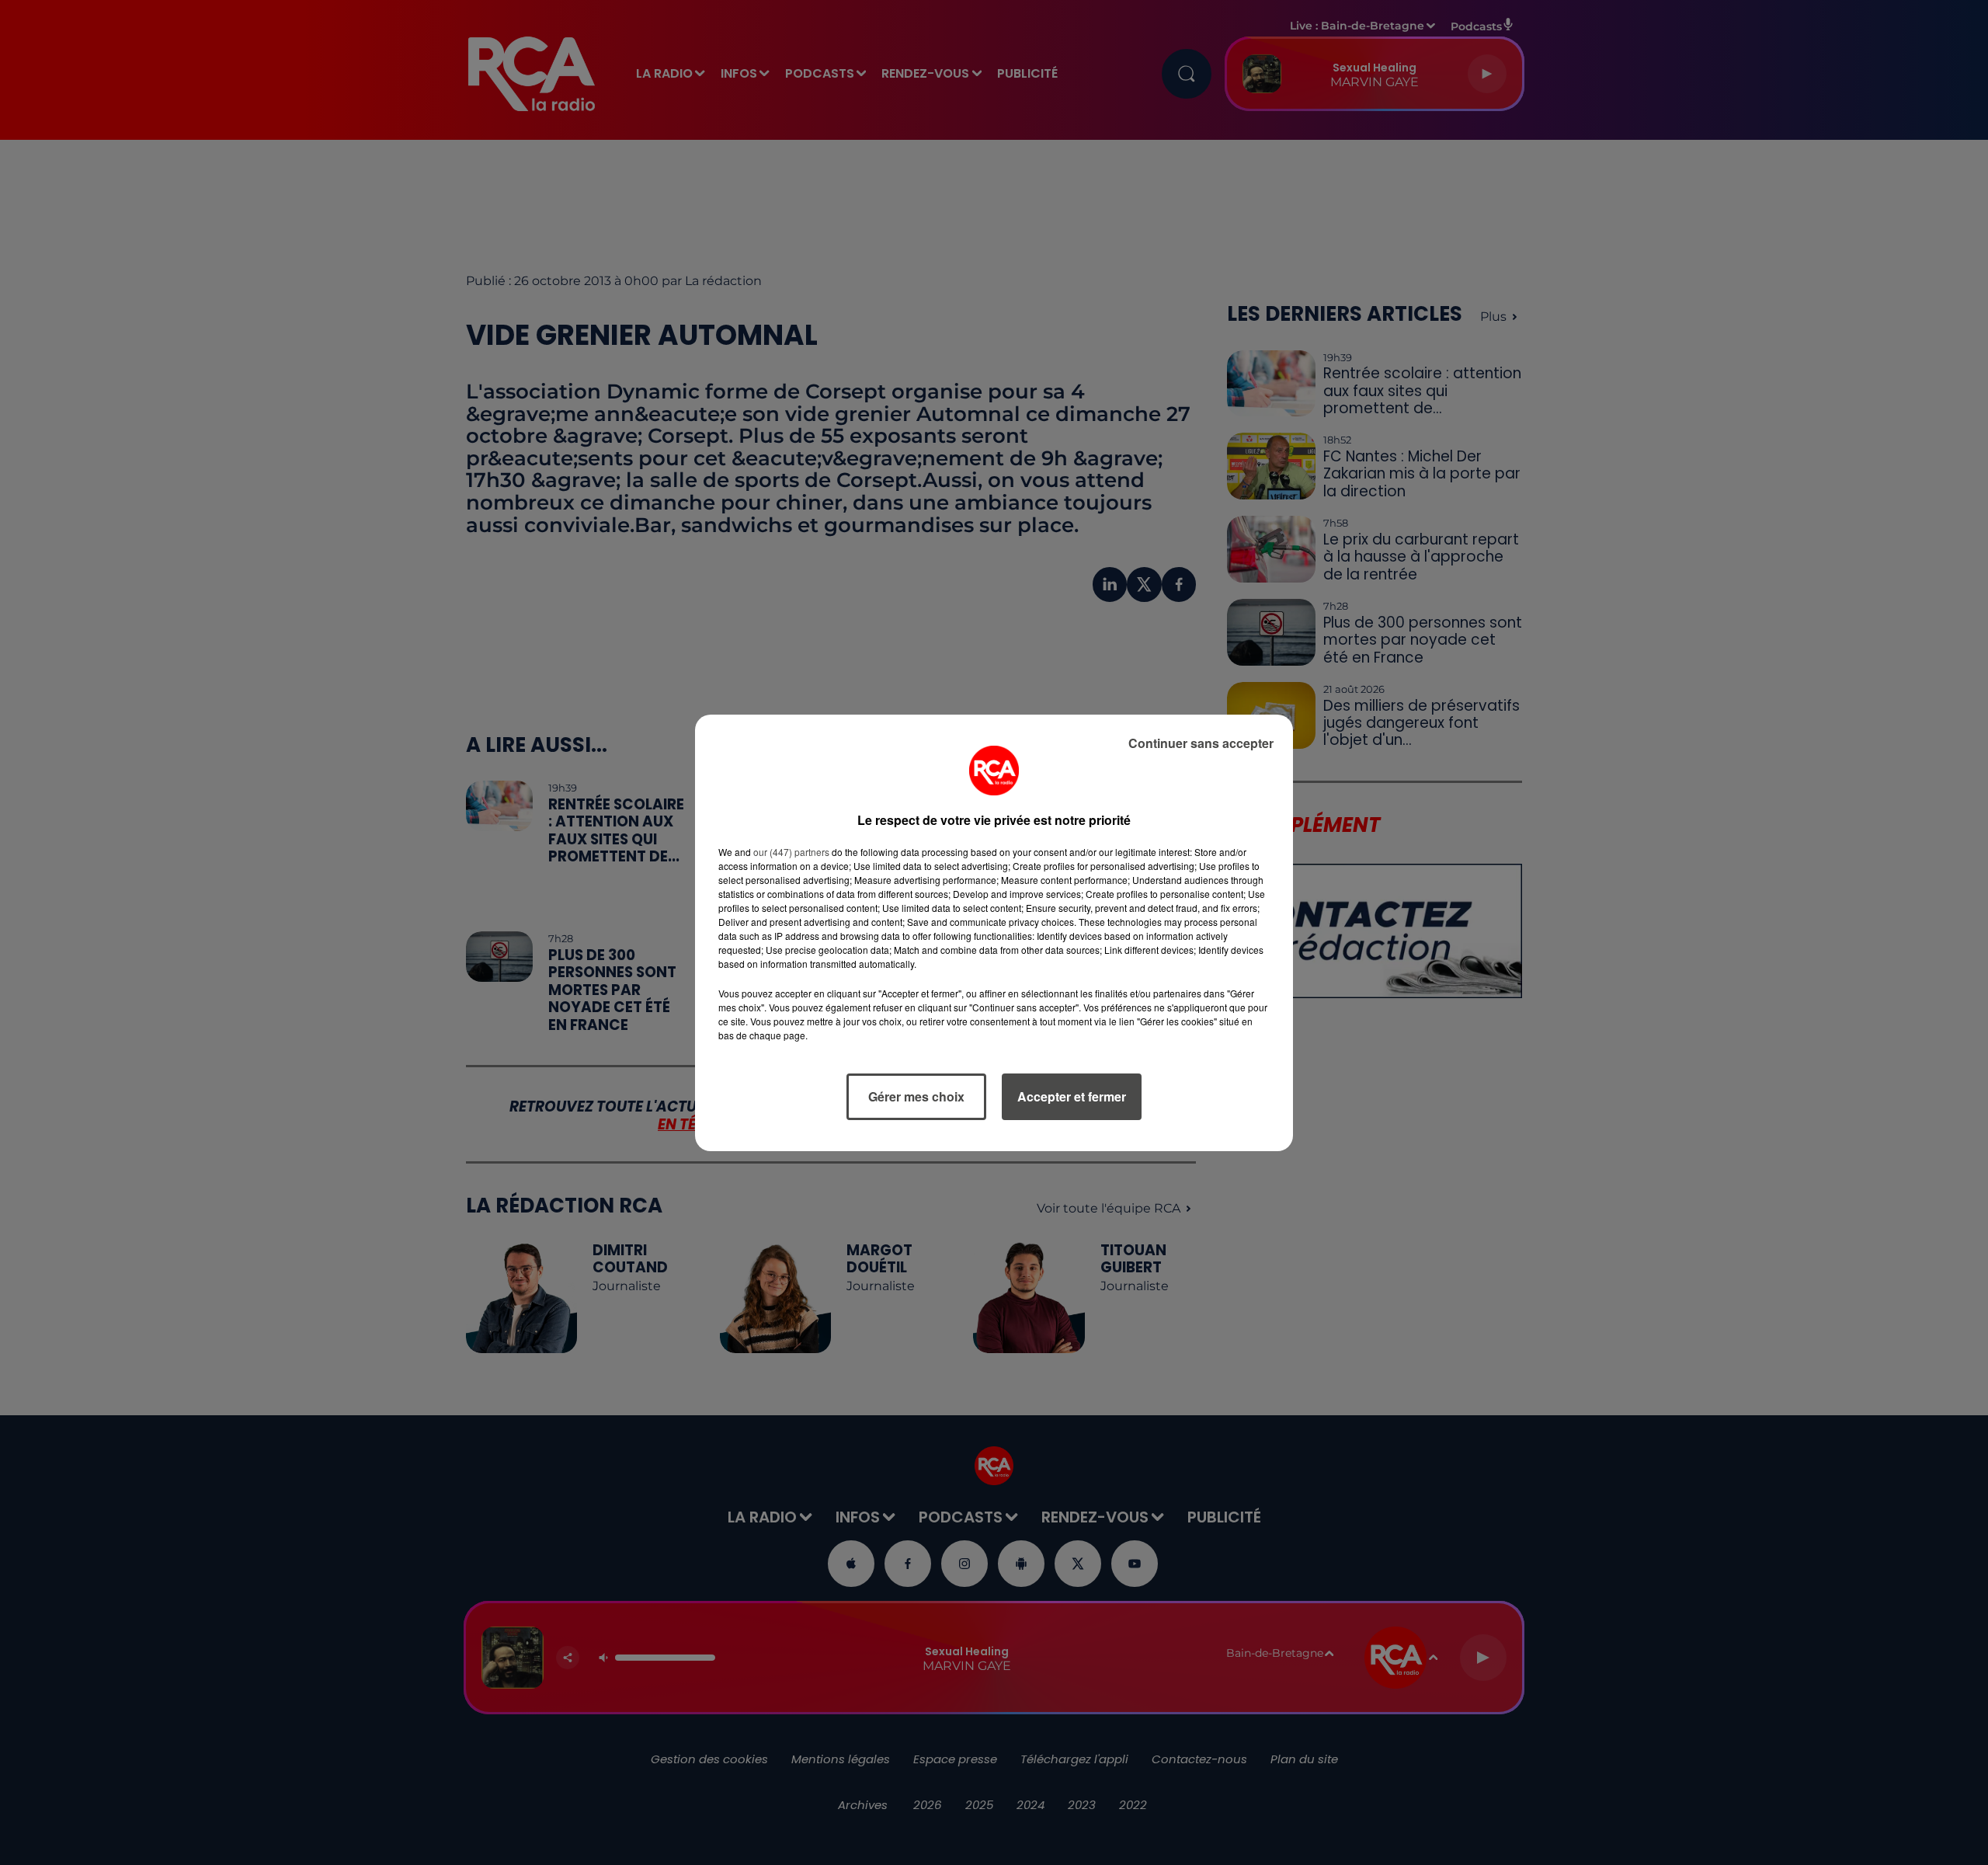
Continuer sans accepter (1201, 743)
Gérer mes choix (916, 1096)
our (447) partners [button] (791, 852)
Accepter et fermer (1072, 1096)
